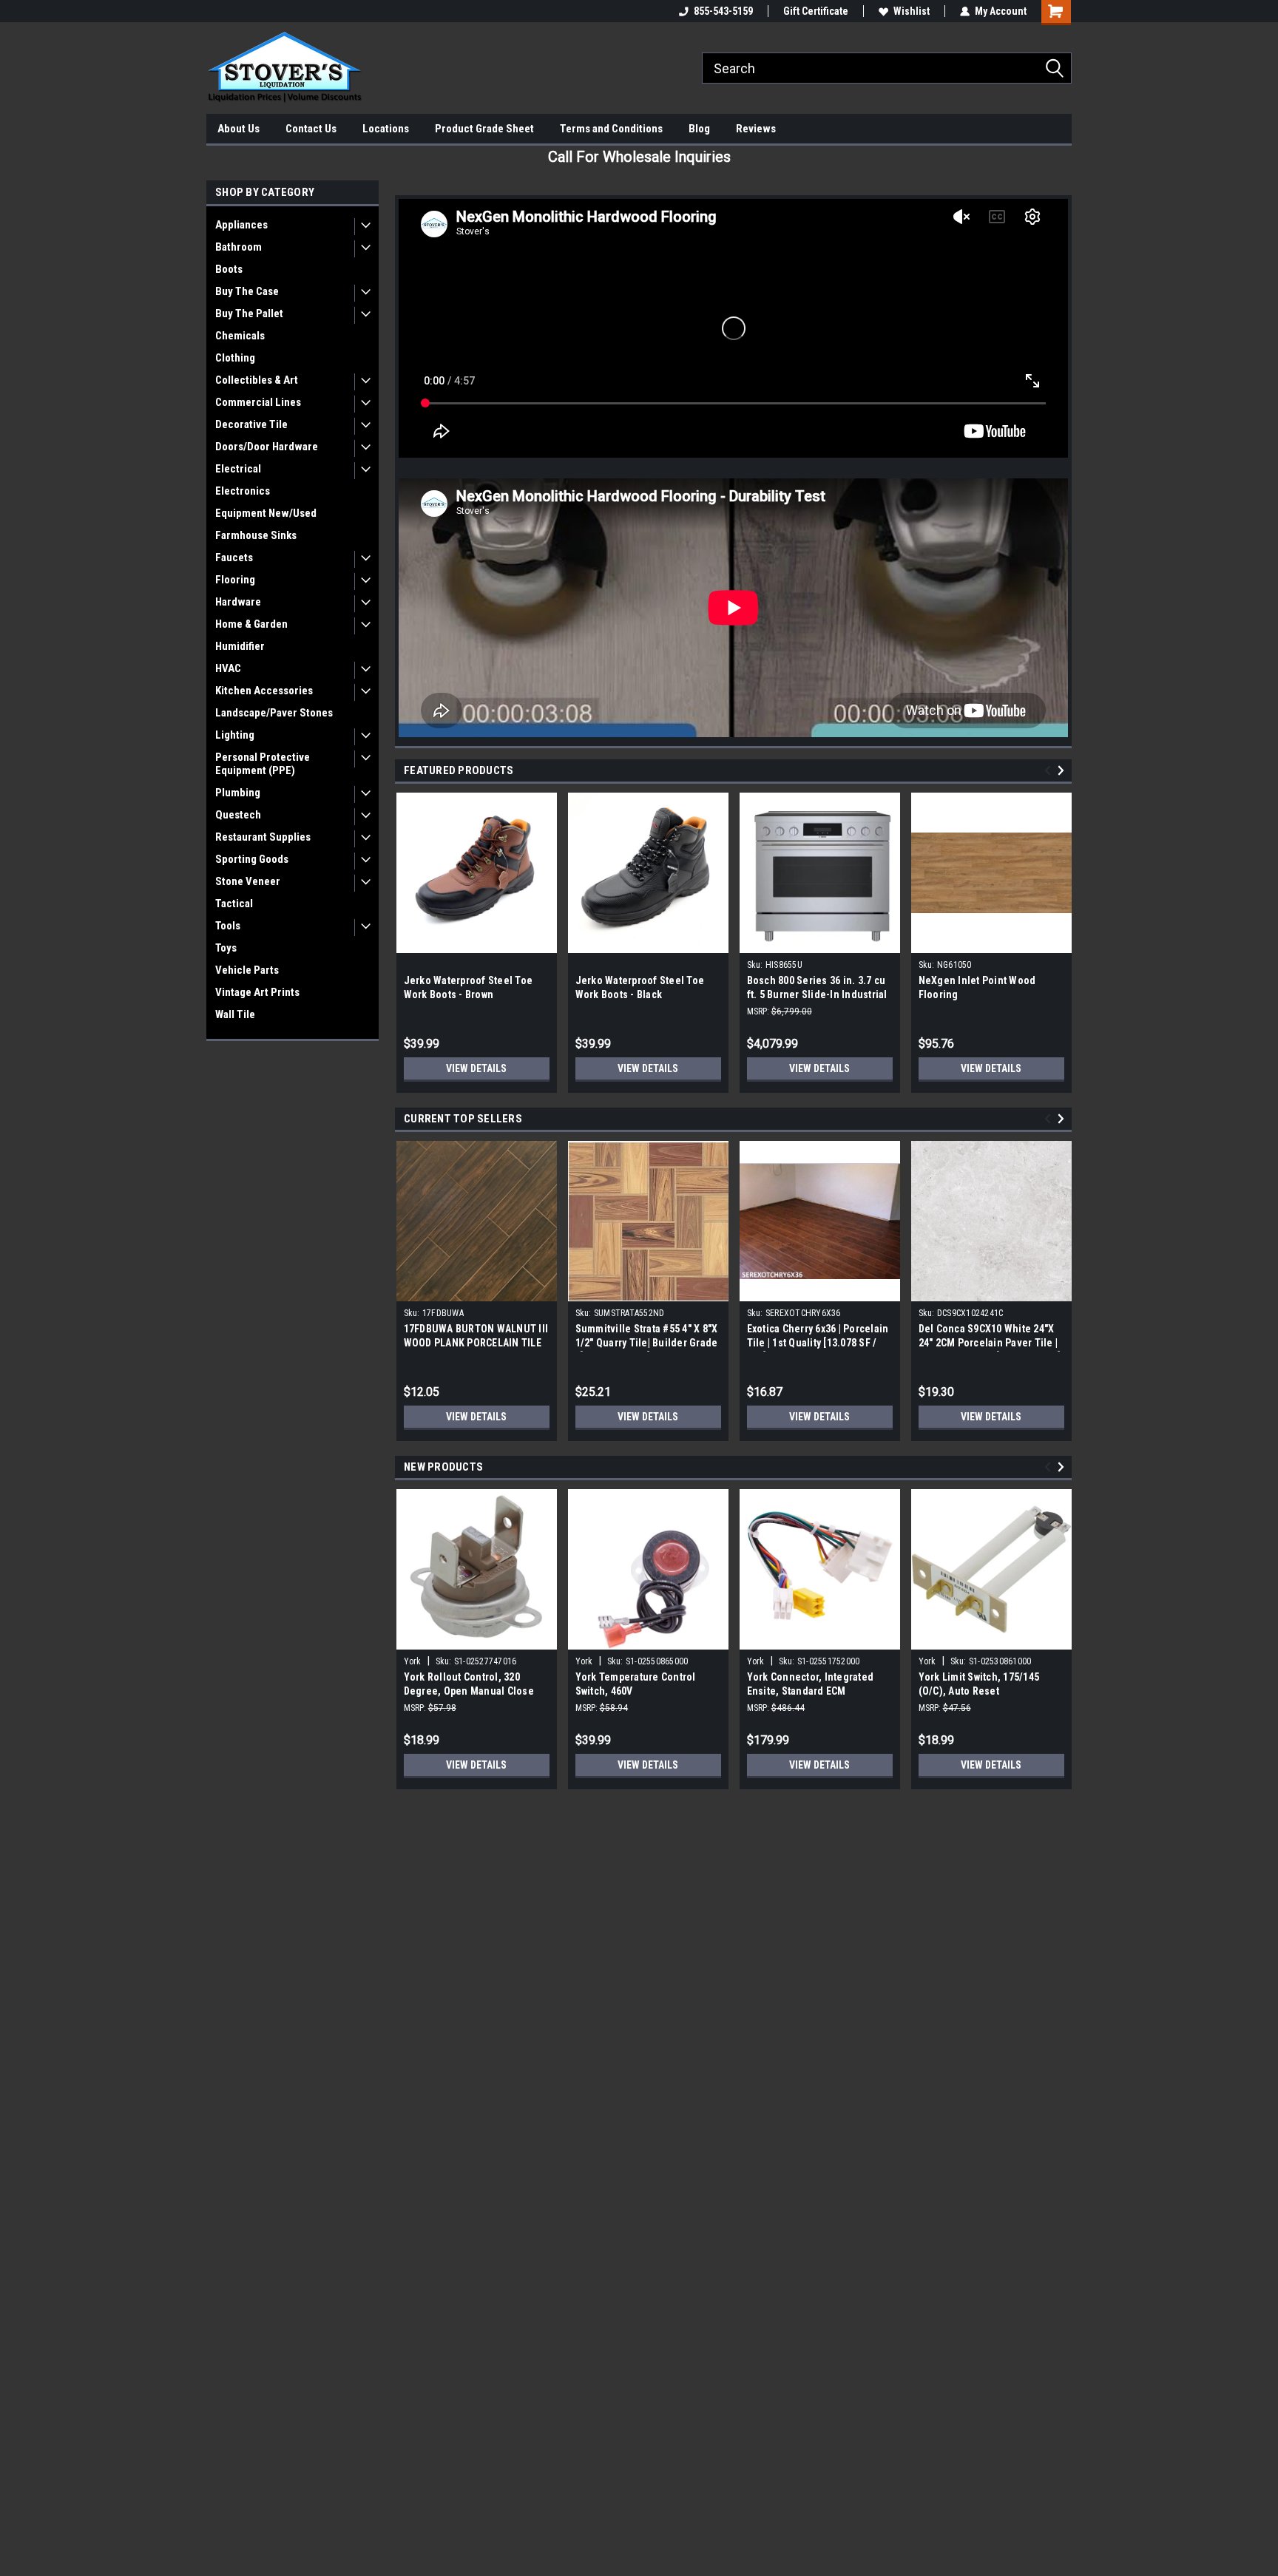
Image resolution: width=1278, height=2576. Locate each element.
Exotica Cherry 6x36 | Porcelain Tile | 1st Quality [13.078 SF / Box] (818, 1343)
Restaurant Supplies (263, 837)
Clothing (235, 358)
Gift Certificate (816, 11)
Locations (386, 129)
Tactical (234, 904)
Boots (229, 269)
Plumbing (238, 793)
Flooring (235, 580)
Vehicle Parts (247, 970)
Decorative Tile (251, 424)
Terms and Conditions (611, 129)
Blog (699, 129)
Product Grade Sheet (484, 129)
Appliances (241, 225)
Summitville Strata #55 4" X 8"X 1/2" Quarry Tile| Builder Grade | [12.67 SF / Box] (647, 1343)
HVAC (228, 668)
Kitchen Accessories (264, 691)
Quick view (819, 1290)
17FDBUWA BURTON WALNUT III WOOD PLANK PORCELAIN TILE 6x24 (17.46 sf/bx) (476, 1343)
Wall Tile (235, 1014)
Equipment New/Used (266, 513)
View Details (476, 1068)
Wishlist (912, 11)
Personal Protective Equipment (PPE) (263, 764)
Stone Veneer (248, 881)
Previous (1050, 771)
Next (1063, 771)
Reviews (756, 129)
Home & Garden (251, 624)
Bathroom (239, 247)
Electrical (238, 469)
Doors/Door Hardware (267, 447)
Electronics (243, 491)
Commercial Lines (258, 402)
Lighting (235, 735)
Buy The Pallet (249, 313)
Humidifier (240, 646)
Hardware (238, 602)
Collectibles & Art (257, 380)
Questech (238, 815)
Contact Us (311, 129)
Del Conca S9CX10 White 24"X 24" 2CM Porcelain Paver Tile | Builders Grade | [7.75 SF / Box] (990, 1343)
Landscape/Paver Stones (274, 713)
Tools (228, 926)
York (413, 1661)
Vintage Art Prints (257, 992)
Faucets (234, 557)
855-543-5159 (723, 11)
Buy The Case (247, 291)
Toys (226, 948)
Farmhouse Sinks (256, 535)
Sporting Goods (252, 859)
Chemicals (240, 336)
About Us (239, 129)
